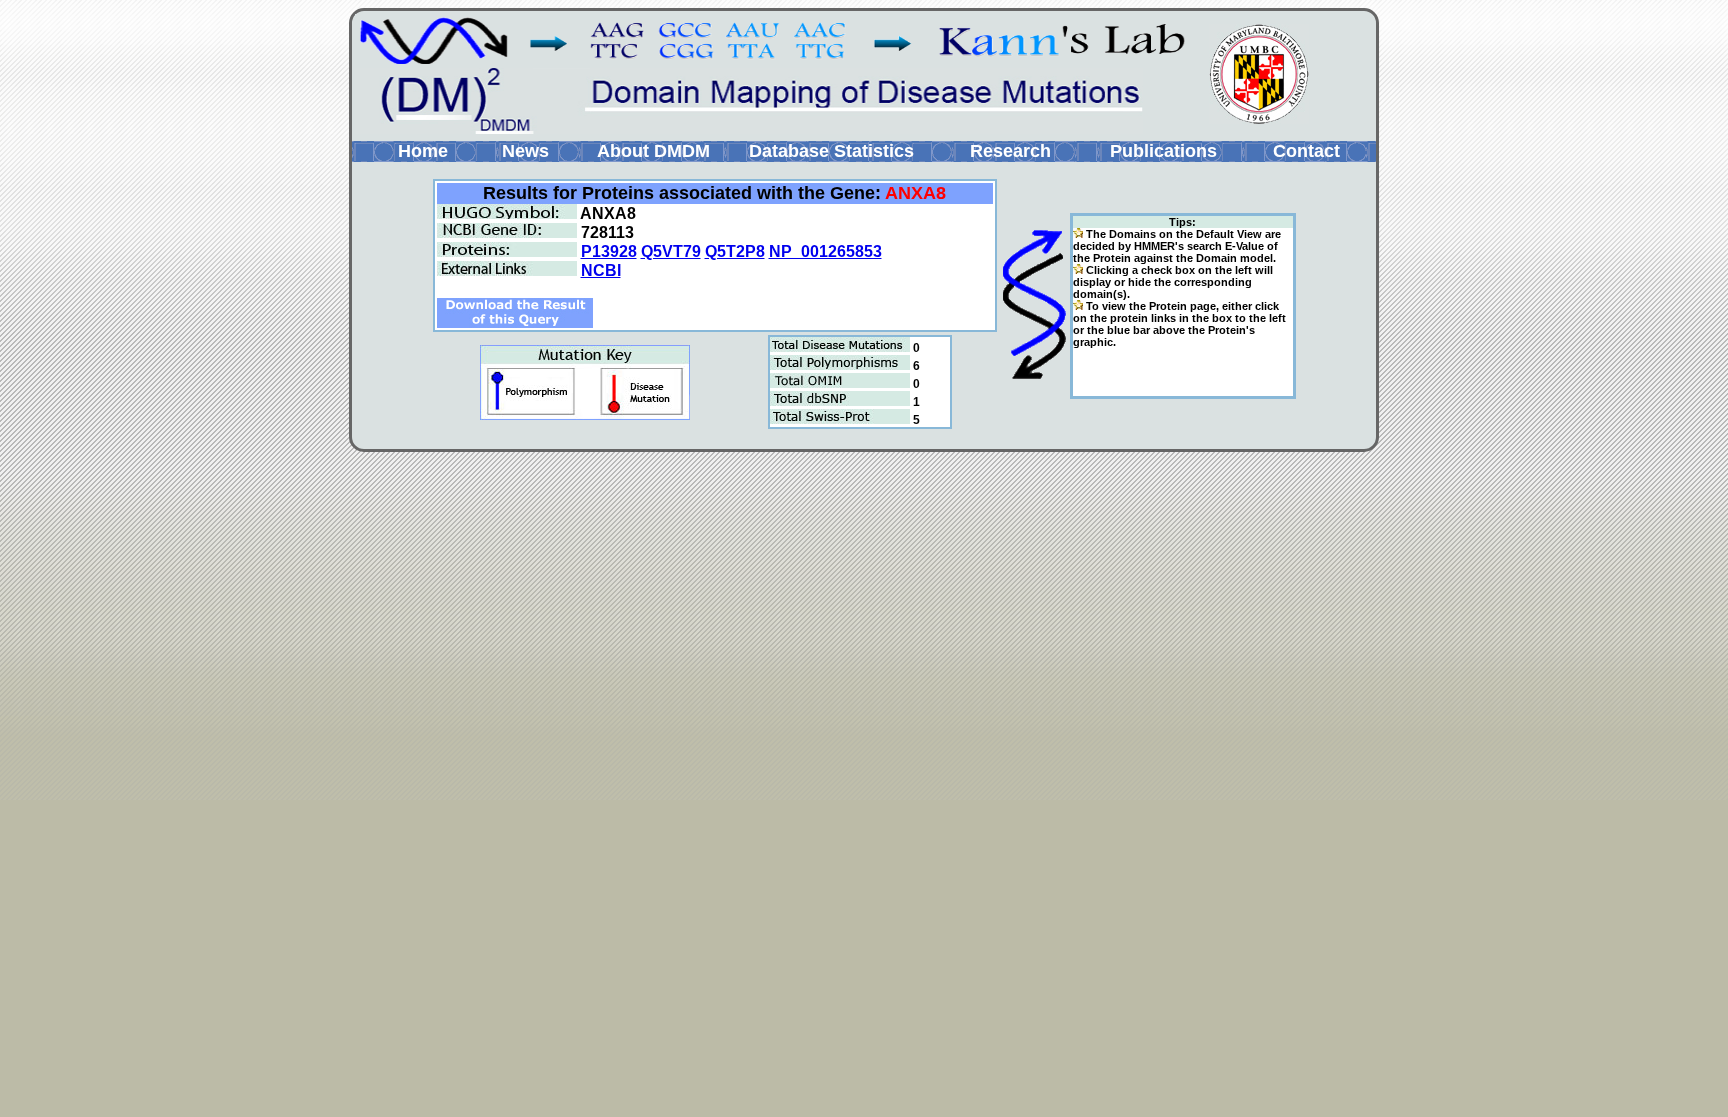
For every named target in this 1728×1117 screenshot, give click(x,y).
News (525, 151)
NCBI (601, 270)
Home (423, 151)
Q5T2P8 (735, 251)
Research (1010, 151)
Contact (1306, 151)
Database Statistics (831, 151)
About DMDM (653, 151)
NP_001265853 (825, 251)
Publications (1163, 151)
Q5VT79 (671, 251)
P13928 (609, 251)
